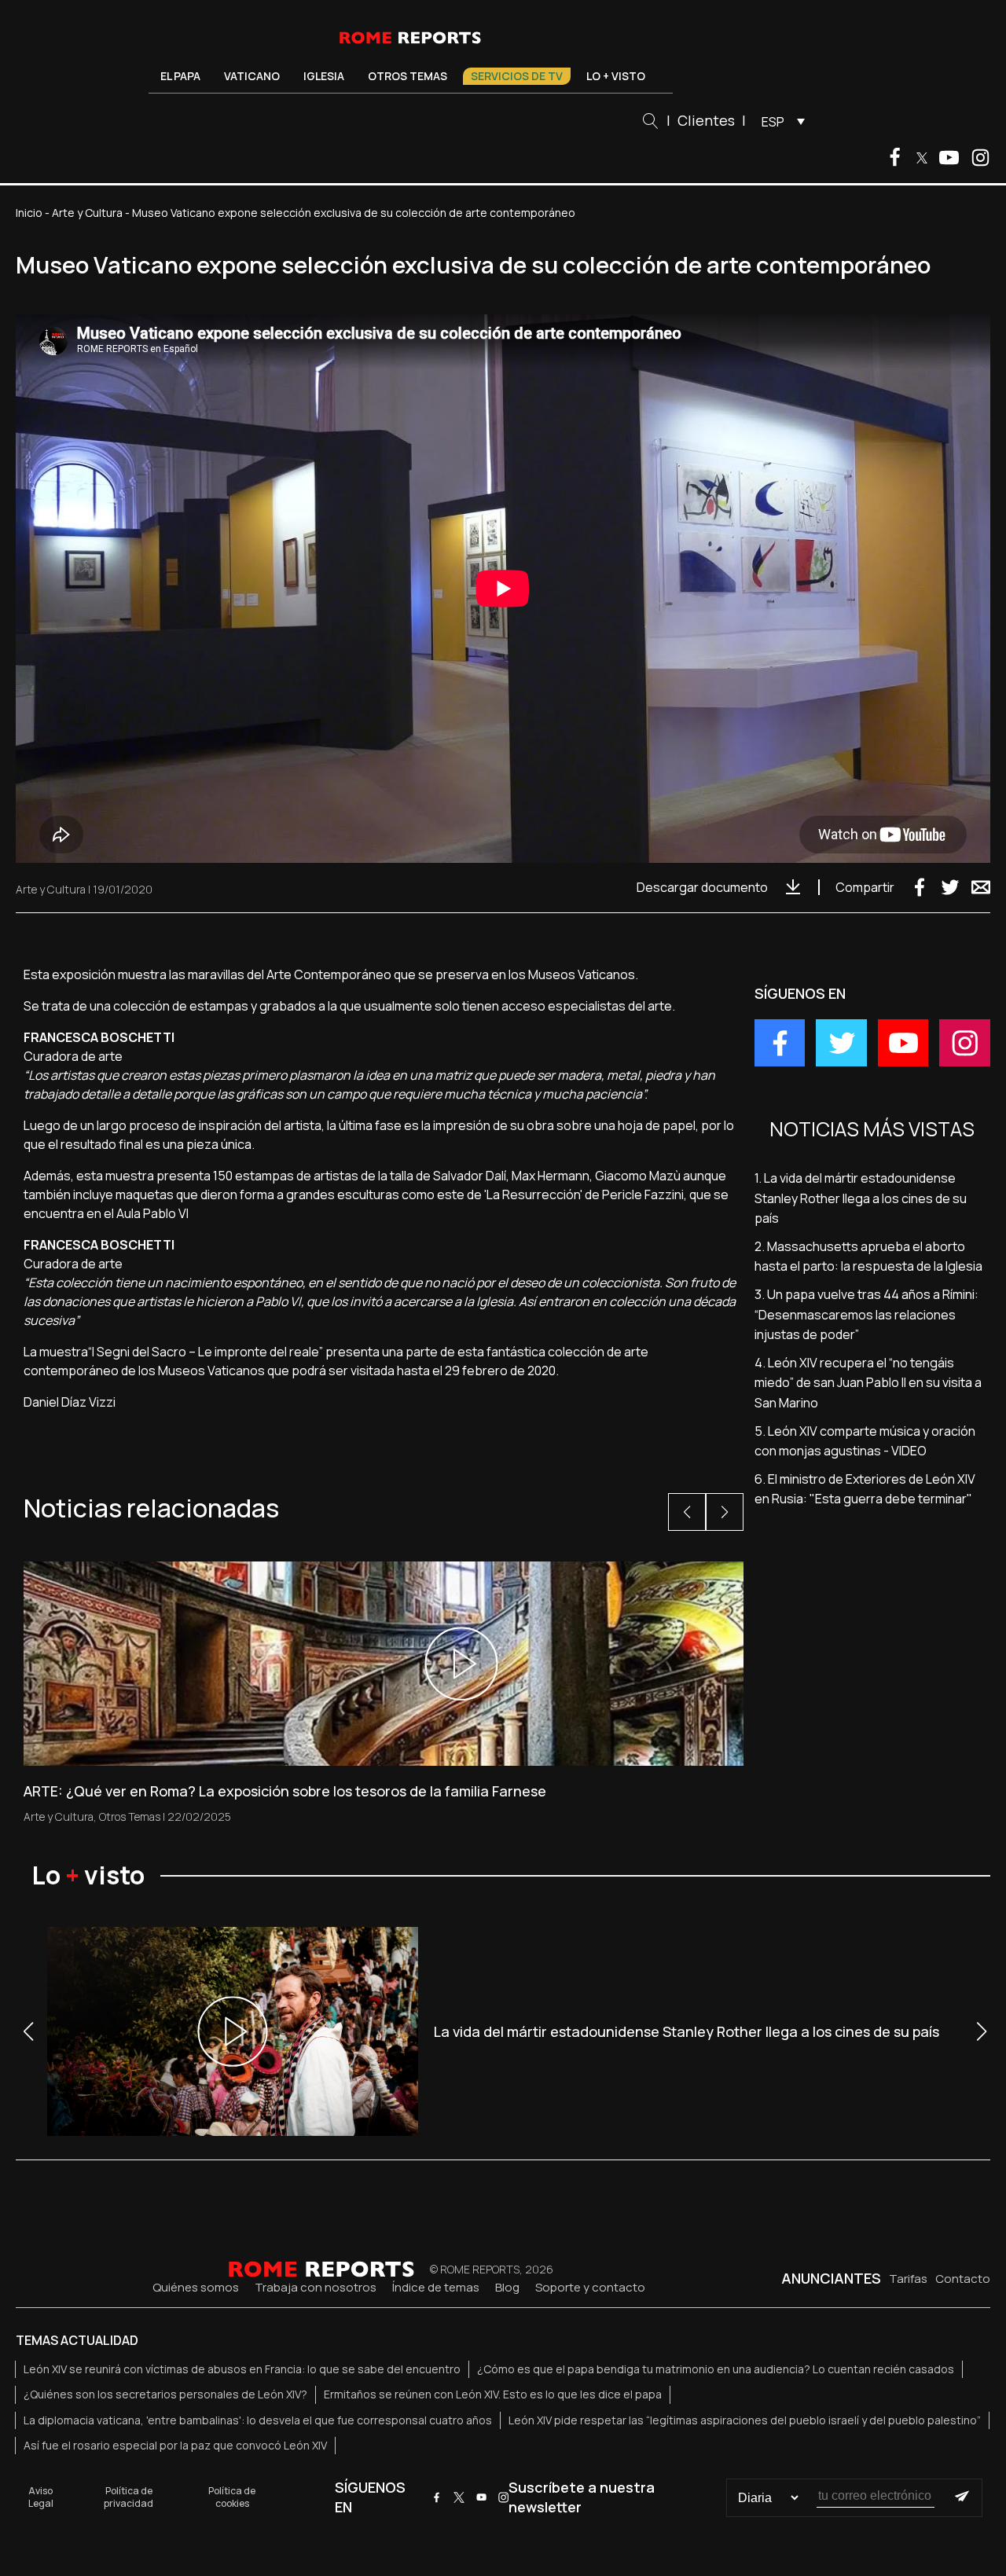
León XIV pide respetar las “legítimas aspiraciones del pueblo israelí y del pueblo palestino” (745, 2420)
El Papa (180, 76)
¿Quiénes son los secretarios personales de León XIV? (165, 2394)
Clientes (706, 120)
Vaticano (252, 76)
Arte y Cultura (87, 213)
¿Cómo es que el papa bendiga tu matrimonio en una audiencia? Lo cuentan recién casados (716, 2369)
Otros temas (408, 76)
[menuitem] (779, 121)
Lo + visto (616, 76)
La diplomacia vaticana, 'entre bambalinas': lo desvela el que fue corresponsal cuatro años (258, 2420)
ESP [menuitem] (773, 122)
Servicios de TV (517, 76)
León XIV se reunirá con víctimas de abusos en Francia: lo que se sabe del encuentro (242, 2369)
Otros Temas (130, 1816)
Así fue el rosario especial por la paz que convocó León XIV (175, 2445)
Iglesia (324, 76)
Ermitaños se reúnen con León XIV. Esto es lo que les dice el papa (493, 2394)
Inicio (29, 213)
